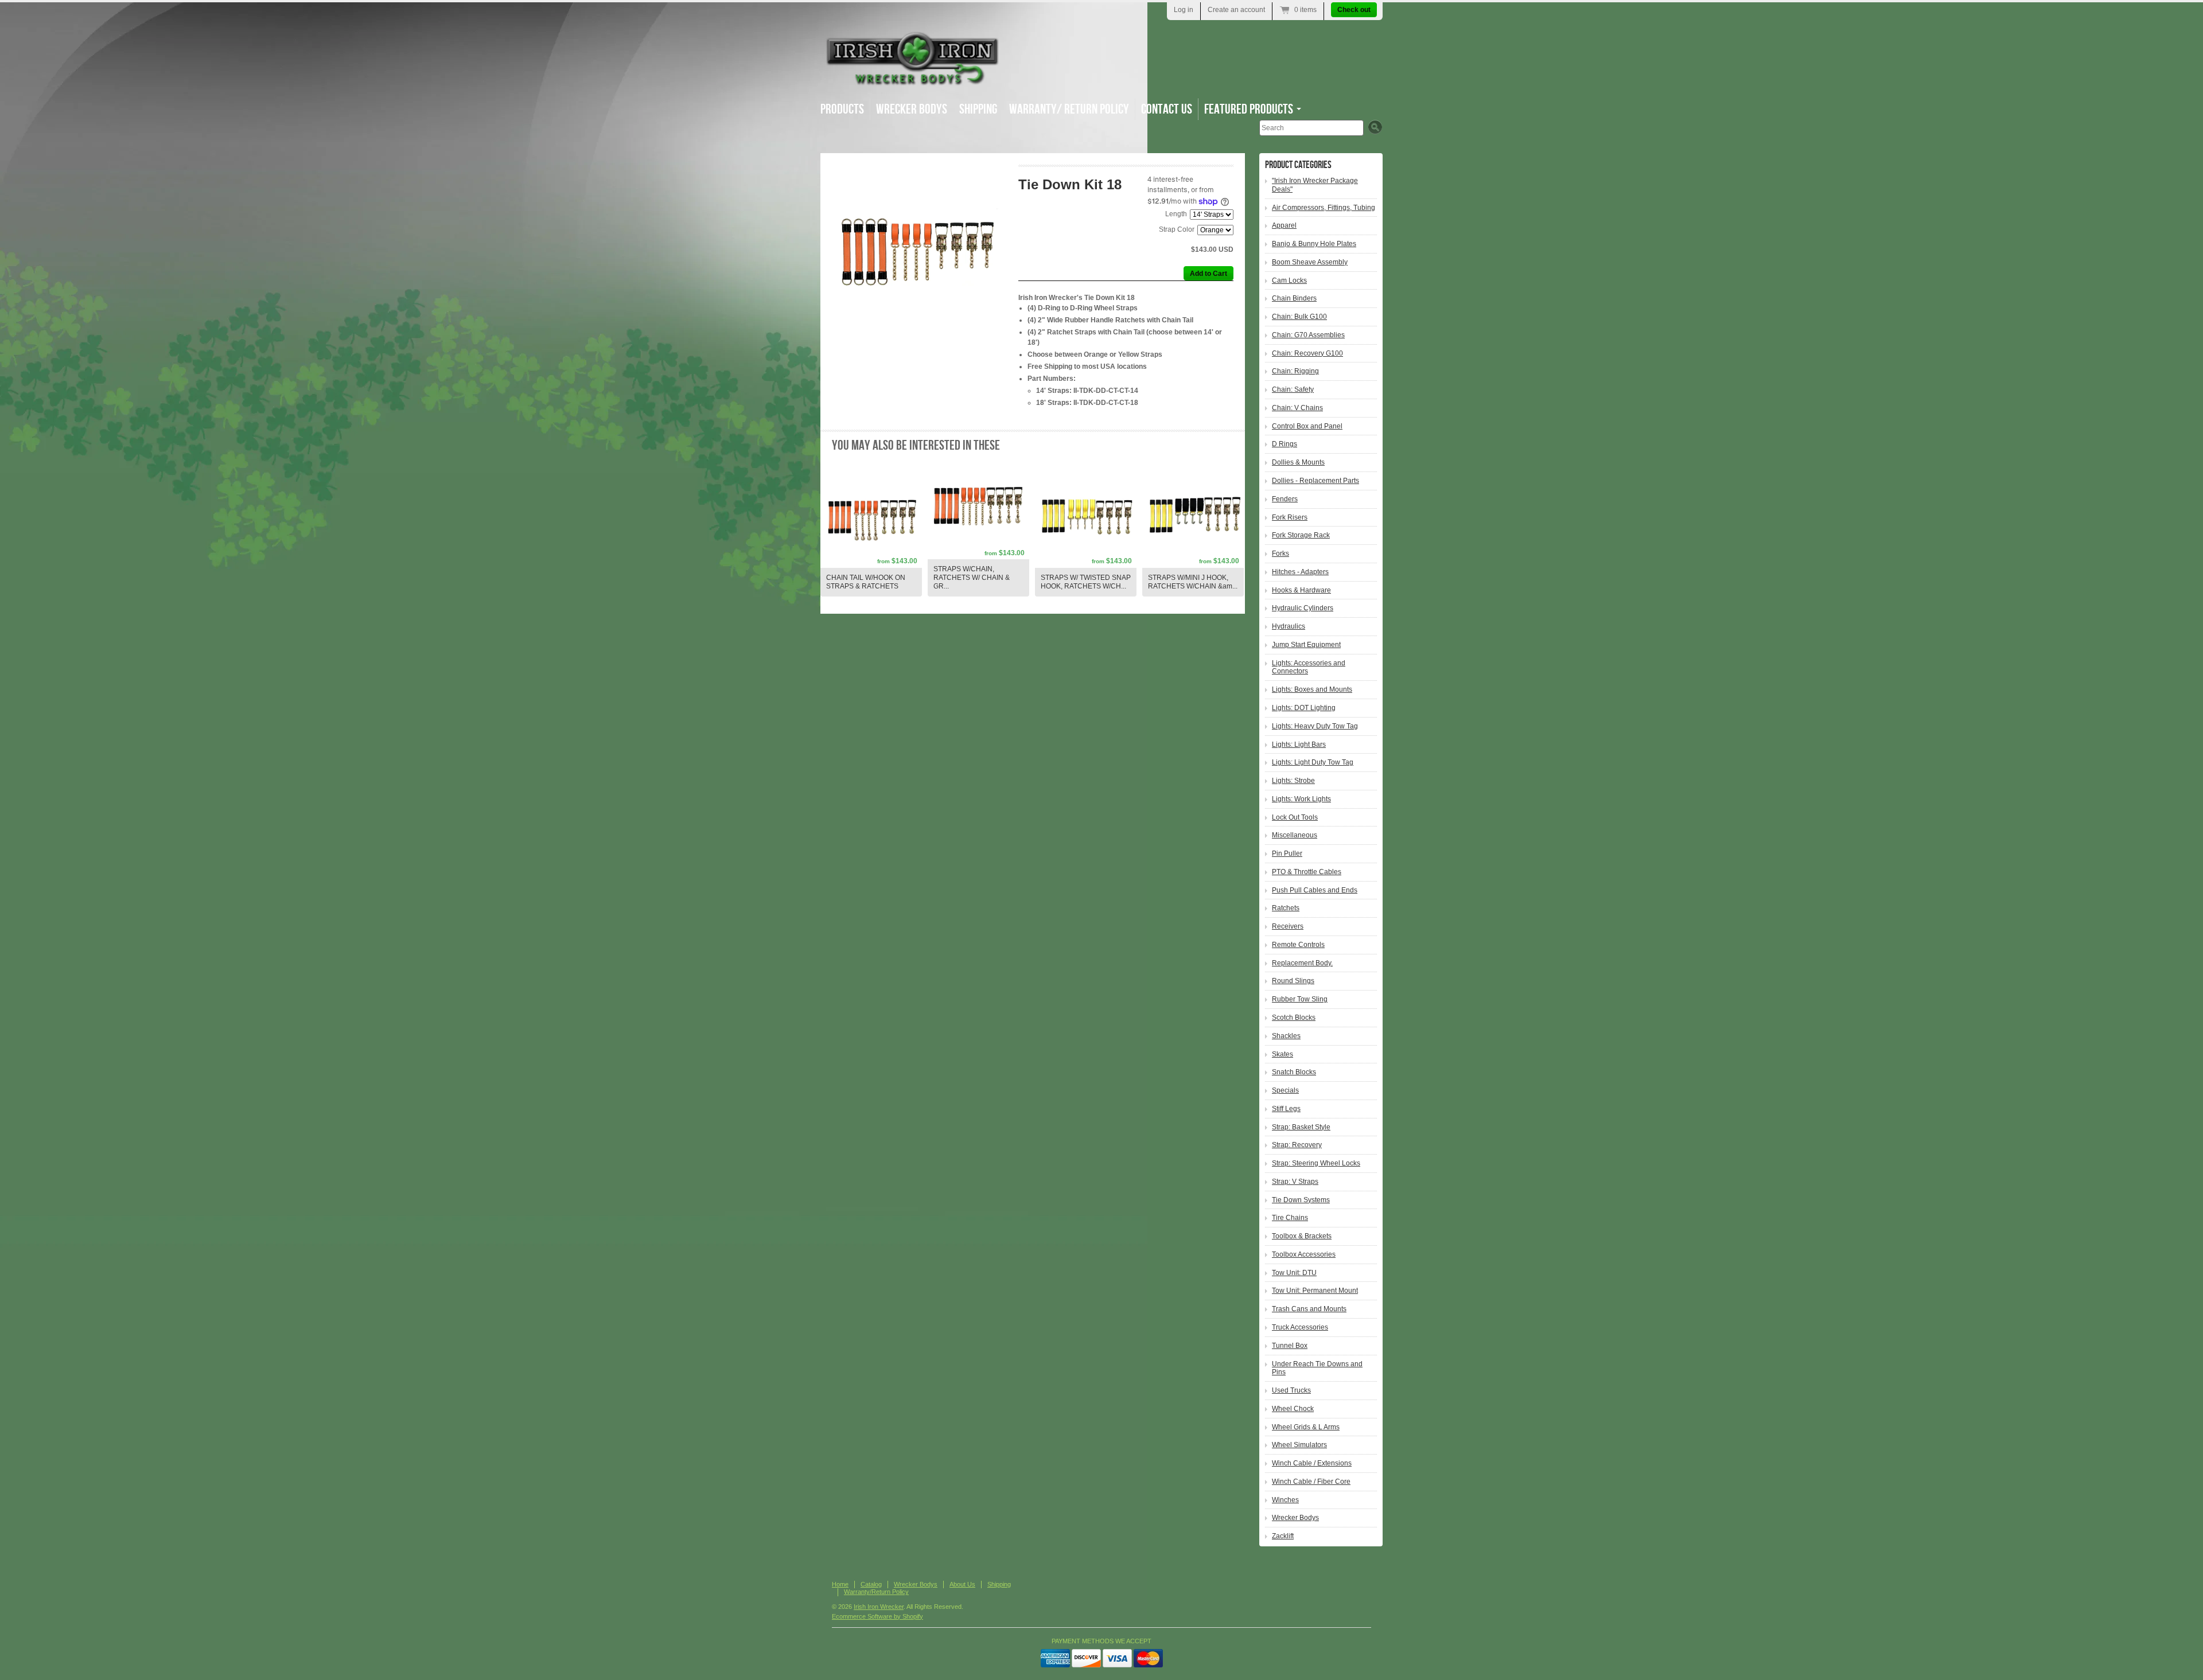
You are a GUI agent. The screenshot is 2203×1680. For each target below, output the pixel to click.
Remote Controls (1298, 945)
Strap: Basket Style (1301, 1127)
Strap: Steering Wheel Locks (1316, 1163)
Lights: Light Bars (1299, 744)
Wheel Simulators (1299, 1445)
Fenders (1285, 499)
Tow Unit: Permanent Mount (1315, 1291)
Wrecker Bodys (912, 109)
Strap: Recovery (1297, 1145)
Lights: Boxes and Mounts (1312, 689)
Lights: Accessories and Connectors (1309, 667)
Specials (1285, 1090)
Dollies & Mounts (1298, 462)
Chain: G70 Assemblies (1308, 335)
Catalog (871, 1584)
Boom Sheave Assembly (1310, 262)
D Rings (1285, 444)
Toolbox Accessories (1304, 1254)
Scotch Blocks (1294, 1018)
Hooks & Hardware (1301, 590)
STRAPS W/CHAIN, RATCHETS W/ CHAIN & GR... (972, 578)
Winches (1285, 1500)
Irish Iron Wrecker (879, 1607)
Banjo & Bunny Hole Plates (1314, 244)
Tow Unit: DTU (1294, 1273)
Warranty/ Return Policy (1069, 109)
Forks (1280, 553)
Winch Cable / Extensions (1312, 1463)
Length (1176, 214)
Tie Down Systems (1301, 1200)
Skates (1283, 1054)
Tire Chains (1290, 1218)
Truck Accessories (1300, 1327)
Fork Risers (1290, 517)
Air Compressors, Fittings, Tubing (1324, 208)
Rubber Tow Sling (1300, 999)
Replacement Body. (1302, 963)
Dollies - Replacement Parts (1315, 481)
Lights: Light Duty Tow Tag (1313, 762)
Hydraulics (1289, 626)
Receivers (1288, 926)
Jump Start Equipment (1306, 645)
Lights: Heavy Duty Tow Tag (1315, 726)
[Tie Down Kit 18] (919, 252)
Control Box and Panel (1307, 426)
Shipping (978, 109)
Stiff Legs (1286, 1109)
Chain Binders (1294, 298)
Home (840, 1584)
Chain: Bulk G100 (1299, 317)
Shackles (1286, 1036)
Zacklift (1283, 1536)
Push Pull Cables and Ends (1315, 890)
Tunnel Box (1290, 1346)
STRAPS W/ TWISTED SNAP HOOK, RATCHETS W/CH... (1086, 582)
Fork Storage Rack (1301, 535)
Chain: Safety (1293, 389)
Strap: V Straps (1295, 1182)
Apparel (1284, 225)
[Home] (912, 80)
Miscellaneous (1295, 835)
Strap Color (1177, 229)
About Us (962, 1584)
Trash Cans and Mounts (1309, 1309)
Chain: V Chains (1297, 408)
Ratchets (1286, 908)
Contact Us (1167, 109)
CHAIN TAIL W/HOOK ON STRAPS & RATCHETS (866, 582)
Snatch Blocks (1294, 1072)
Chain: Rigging (1295, 371)
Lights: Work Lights (1301, 799)
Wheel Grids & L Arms (1306, 1427)
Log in (1184, 10)
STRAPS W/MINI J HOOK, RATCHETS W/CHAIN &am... (1193, 582)
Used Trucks (1291, 1390)
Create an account (1236, 10)
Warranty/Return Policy (876, 1592)
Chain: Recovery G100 (1307, 353)
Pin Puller (1287, 853)
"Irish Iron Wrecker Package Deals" (1315, 185)
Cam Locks (1289, 280)
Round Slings (1293, 981)
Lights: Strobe (1293, 781)
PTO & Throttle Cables (1307, 872)
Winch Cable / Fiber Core (1311, 1482)
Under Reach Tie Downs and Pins (1317, 1368)
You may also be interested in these (916, 445)
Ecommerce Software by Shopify (877, 1616)
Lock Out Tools (1295, 817)
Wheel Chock (1293, 1409)
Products (842, 109)
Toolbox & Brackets (1302, 1236)
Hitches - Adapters (1300, 572)
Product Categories (1298, 165)
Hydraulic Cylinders (1303, 608)
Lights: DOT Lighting (1304, 708)
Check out (1354, 10)
